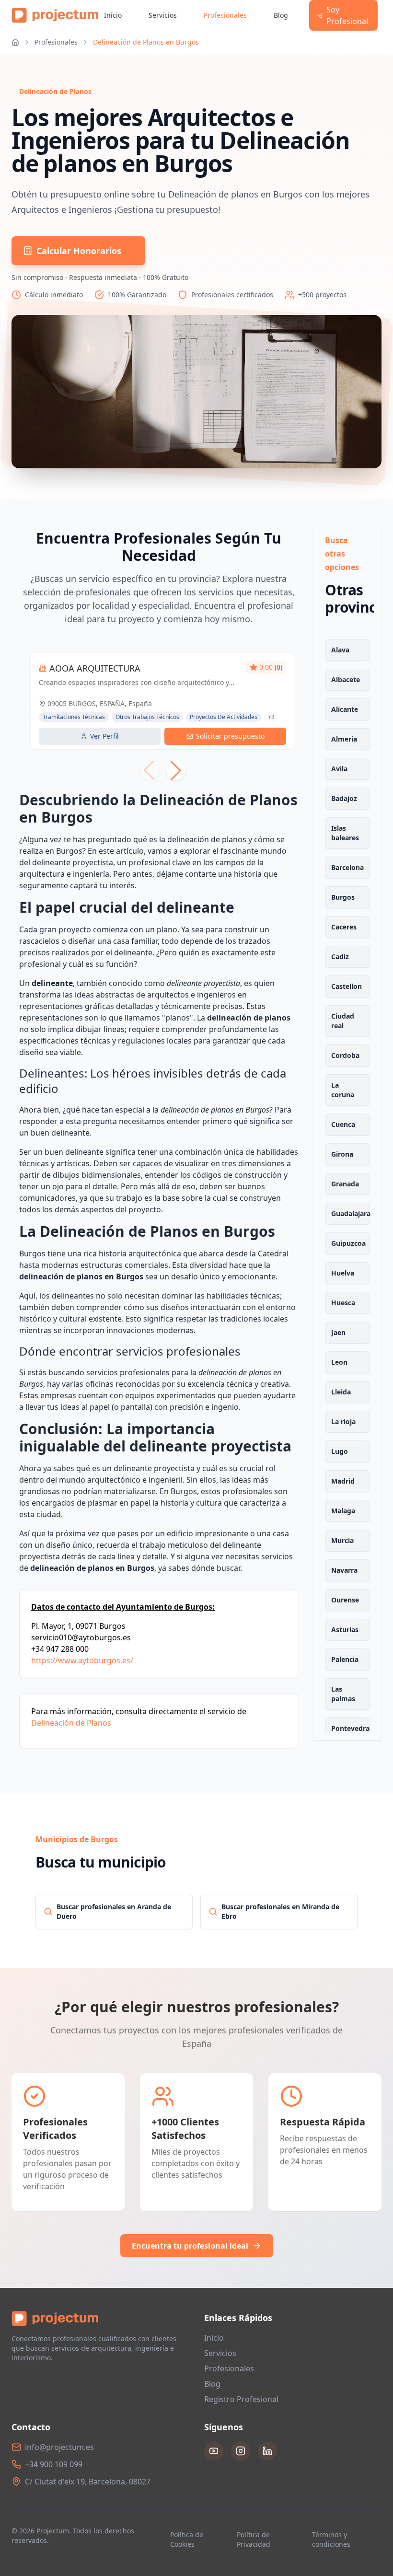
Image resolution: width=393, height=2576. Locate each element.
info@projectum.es (59, 2447)
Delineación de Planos (71, 1723)
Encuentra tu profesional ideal (190, 2246)
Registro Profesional (241, 2399)
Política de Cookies (187, 2539)
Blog (281, 15)
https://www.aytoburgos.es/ (82, 1660)
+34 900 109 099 (54, 2464)
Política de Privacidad (254, 2539)
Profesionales (225, 15)
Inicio (113, 15)
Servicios (163, 15)
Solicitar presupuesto (230, 736)
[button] (176, 770)
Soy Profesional (347, 15)
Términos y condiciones (331, 2539)
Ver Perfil (104, 736)
